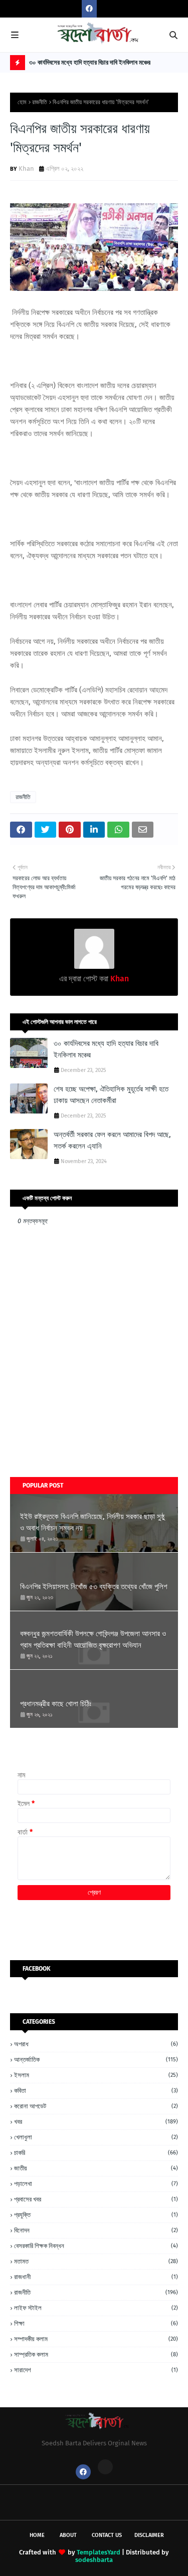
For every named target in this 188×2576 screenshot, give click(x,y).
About (68, 2535)
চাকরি (96, 2153)
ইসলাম (96, 2075)
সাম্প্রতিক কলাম (96, 2354)
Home (37, 2535)
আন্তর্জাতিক (96, 2060)
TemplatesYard (99, 2552)
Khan (26, 168)
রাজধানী (96, 2277)
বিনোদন (96, 2230)
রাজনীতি (40, 102)
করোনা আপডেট (96, 2106)
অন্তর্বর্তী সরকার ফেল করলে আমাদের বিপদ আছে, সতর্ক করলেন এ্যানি (112, 1140)
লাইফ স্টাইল (96, 2308)
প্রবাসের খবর (96, 2199)
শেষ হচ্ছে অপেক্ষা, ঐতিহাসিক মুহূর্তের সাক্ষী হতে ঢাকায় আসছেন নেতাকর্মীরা (111, 1095)
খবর (96, 2122)
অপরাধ (96, 2044)
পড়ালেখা (96, 2184)
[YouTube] (105, 2467)
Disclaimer (149, 2535)
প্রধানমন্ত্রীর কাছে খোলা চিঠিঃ (56, 1704)
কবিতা (96, 2091)
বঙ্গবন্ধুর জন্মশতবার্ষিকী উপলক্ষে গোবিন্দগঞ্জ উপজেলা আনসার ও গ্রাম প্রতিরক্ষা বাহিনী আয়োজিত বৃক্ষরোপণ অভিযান (93, 1639)
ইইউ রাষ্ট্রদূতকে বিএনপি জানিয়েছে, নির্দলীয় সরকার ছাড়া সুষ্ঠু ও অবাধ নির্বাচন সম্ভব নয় (92, 1522)
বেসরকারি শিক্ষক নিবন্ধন (96, 2246)
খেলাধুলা (96, 2137)
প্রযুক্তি (96, 2215)
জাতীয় (96, 2168)
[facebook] (89, 9)
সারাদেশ (96, 2370)
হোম (22, 102)
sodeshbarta (94, 2560)
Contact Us (107, 2535)
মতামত (96, 2261)
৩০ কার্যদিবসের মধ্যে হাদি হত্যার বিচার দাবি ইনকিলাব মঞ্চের (90, 62)
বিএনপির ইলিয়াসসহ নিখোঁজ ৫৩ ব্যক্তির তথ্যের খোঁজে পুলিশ (94, 1587)
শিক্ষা (96, 2323)
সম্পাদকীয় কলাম (96, 2339)
